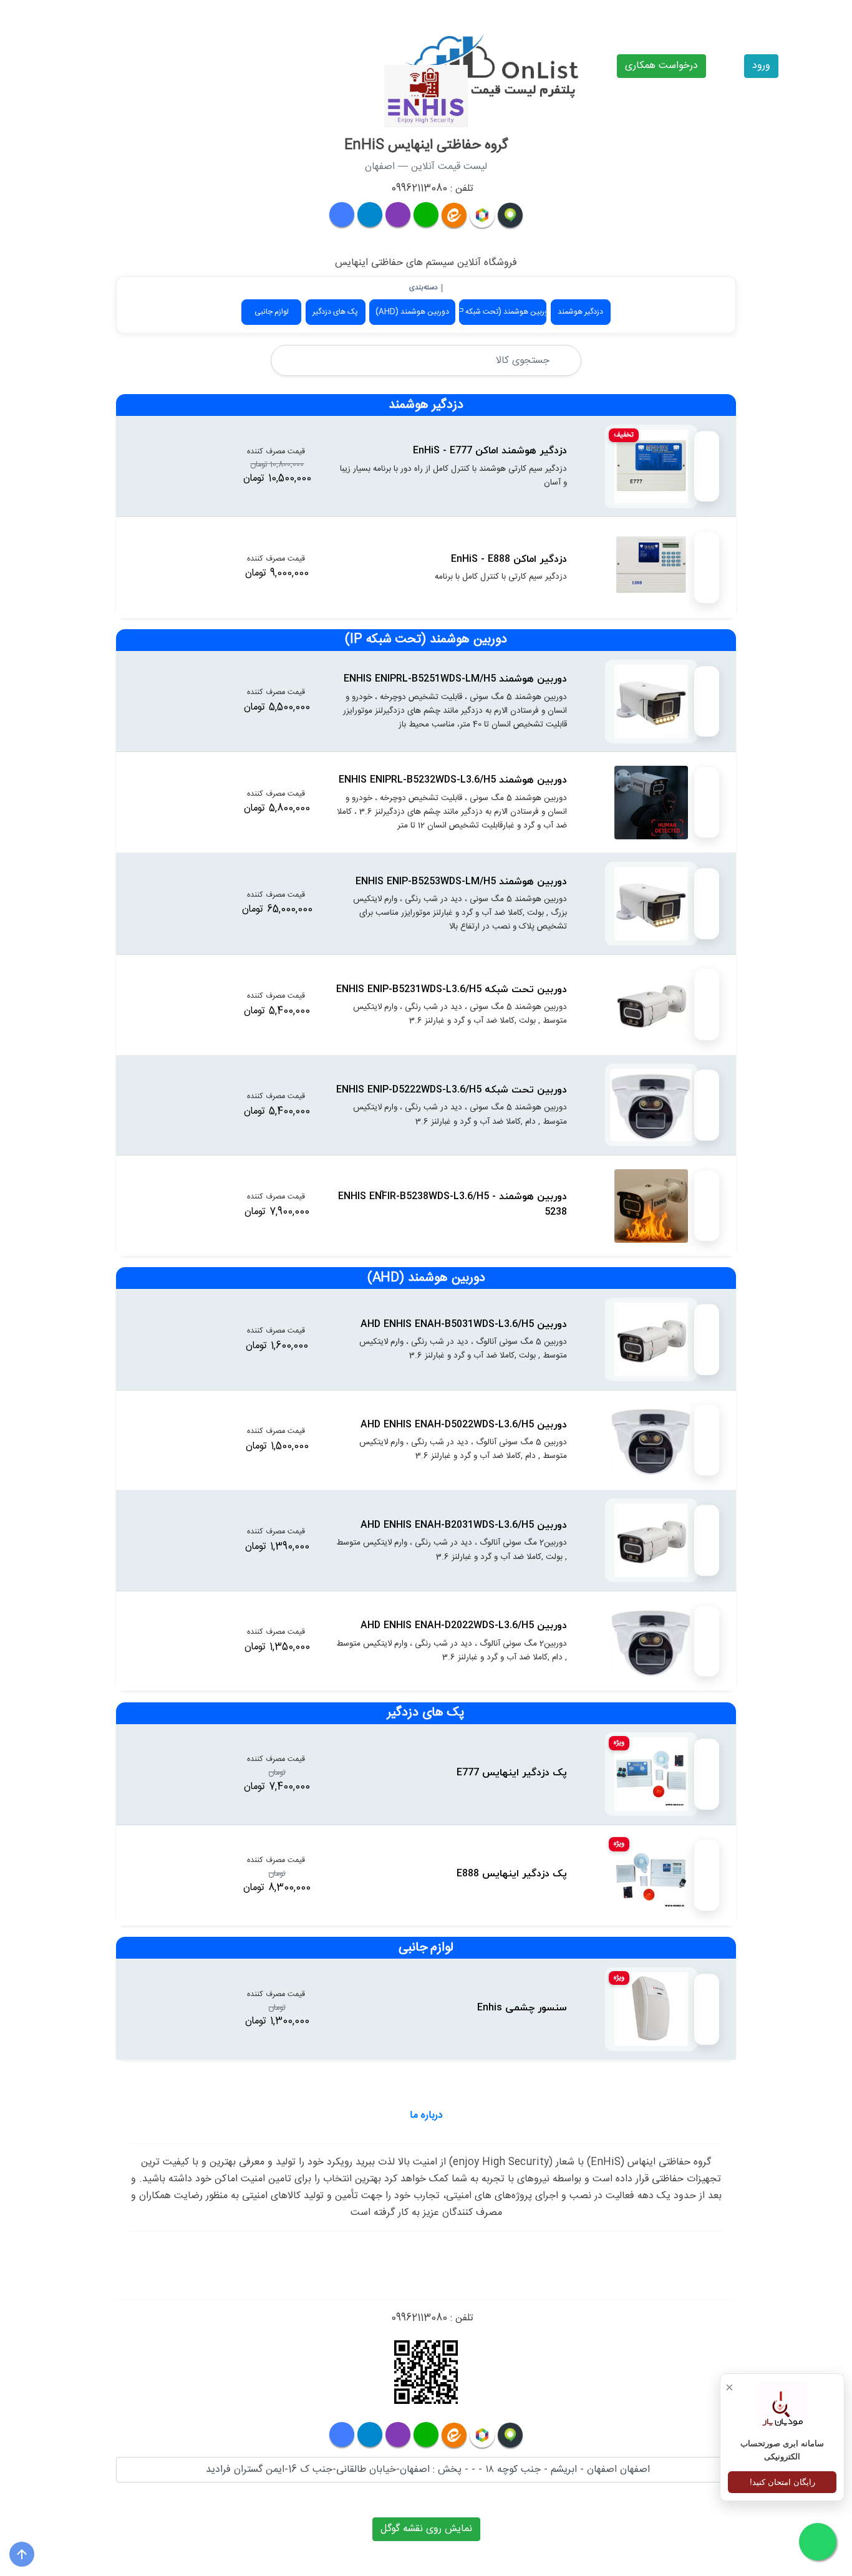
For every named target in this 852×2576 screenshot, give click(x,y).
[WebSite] (342, 2434)
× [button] (729, 2387)
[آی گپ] (510, 215)
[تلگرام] (370, 215)
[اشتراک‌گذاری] (707, 443)
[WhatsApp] (426, 2434)
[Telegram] (370, 2434)
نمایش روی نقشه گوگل (426, 2529)
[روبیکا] (482, 215)
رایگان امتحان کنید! (782, 2482)
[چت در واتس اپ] (426, 215)
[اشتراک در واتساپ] (707, 466)
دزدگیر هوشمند (580, 312)
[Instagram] (398, 2434)
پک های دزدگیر (335, 312)
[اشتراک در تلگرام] (707, 490)
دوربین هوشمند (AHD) (412, 312)
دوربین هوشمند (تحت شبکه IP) (503, 312)
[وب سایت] (342, 215)
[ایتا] (454, 215)
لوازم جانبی (272, 312)
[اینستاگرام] (398, 215)
